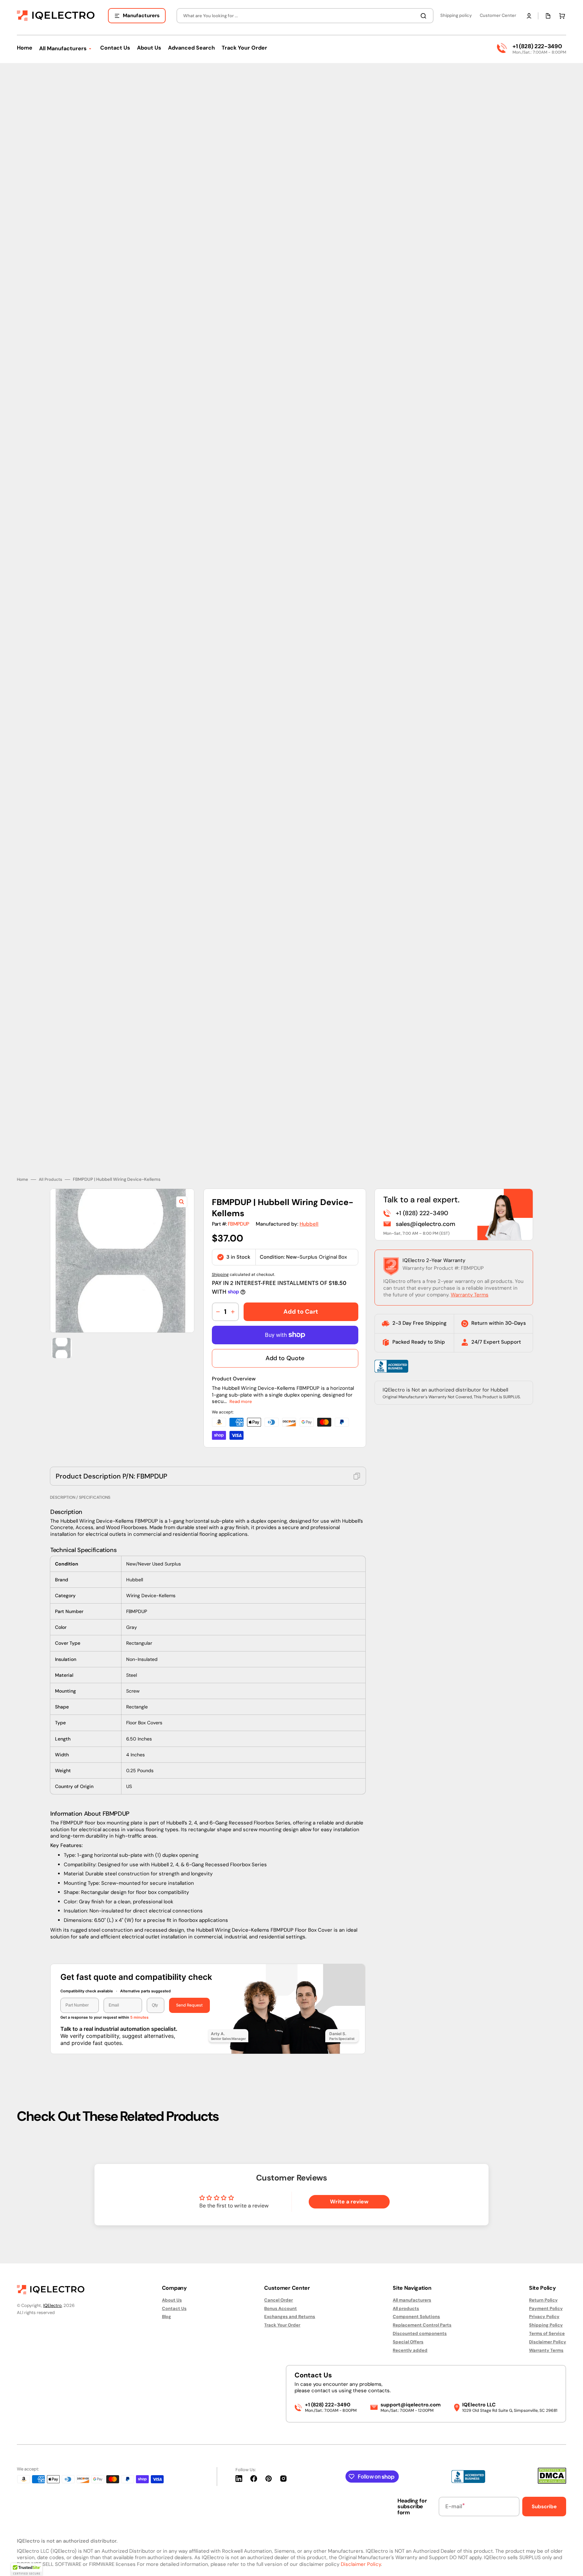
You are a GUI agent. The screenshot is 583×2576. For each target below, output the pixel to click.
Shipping (220, 1275)
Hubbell (309, 1224)
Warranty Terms (470, 1295)
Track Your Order (282, 2325)
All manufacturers (412, 2300)
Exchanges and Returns (290, 2317)
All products (406, 2308)
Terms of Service (547, 2333)
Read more (241, 1401)
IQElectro (52, 2305)
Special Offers (408, 2342)
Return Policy (543, 2300)
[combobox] (305, 16)
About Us (172, 2300)
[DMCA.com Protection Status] (552, 2482)
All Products (50, 1180)
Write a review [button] (349, 2202)
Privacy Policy (544, 2317)
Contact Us (174, 2308)
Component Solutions (416, 2317)
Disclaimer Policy (548, 2342)
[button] (529, 16)
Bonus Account (281, 2308)
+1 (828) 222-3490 (537, 46)
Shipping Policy (546, 2325)
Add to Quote (285, 1358)
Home (22, 1180)
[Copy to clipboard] (357, 1476)
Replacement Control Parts (422, 2325)
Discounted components (420, 2333)
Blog (166, 2317)
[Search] (425, 16)
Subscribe (544, 2507)
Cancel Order (279, 2300)
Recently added (410, 2350)
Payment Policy (546, 2308)
